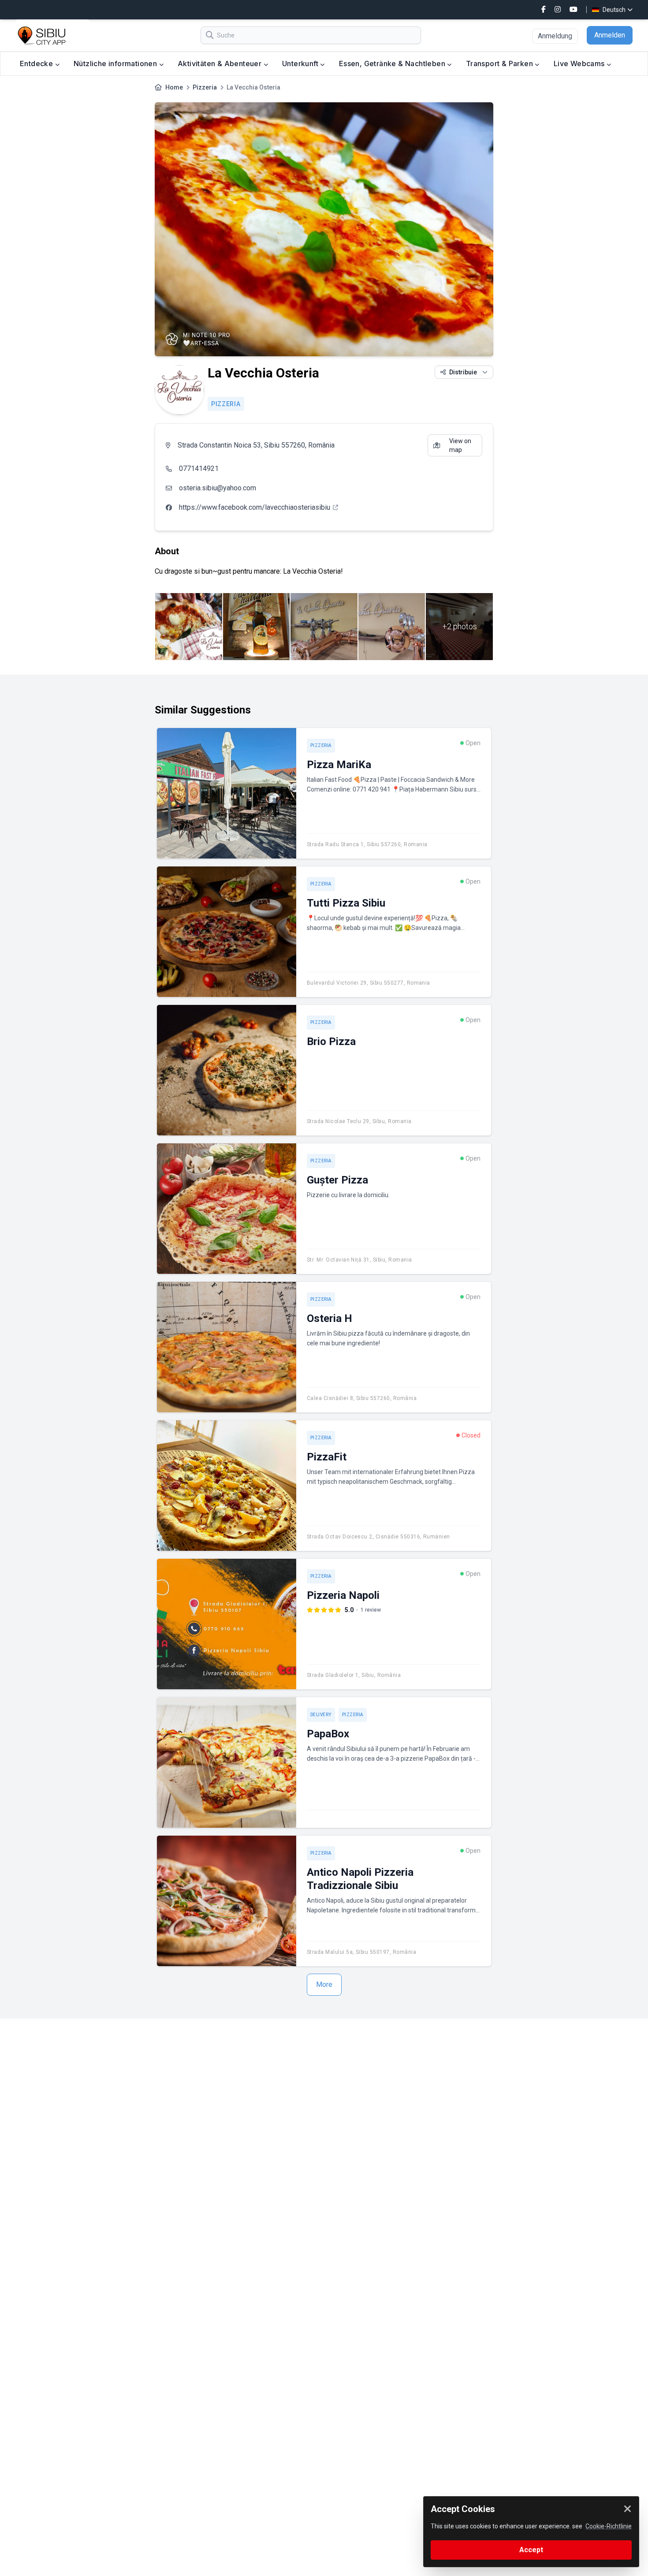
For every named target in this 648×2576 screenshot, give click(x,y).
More (324, 1984)
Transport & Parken (501, 63)
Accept (531, 2550)
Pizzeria (205, 87)
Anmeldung (555, 36)
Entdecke (37, 63)
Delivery (321, 1715)
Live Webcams (580, 63)
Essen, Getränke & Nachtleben (393, 63)
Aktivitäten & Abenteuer (221, 63)
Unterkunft (301, 63)
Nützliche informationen (116, 63)
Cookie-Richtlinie (609, 2526)
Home (174, 87)
